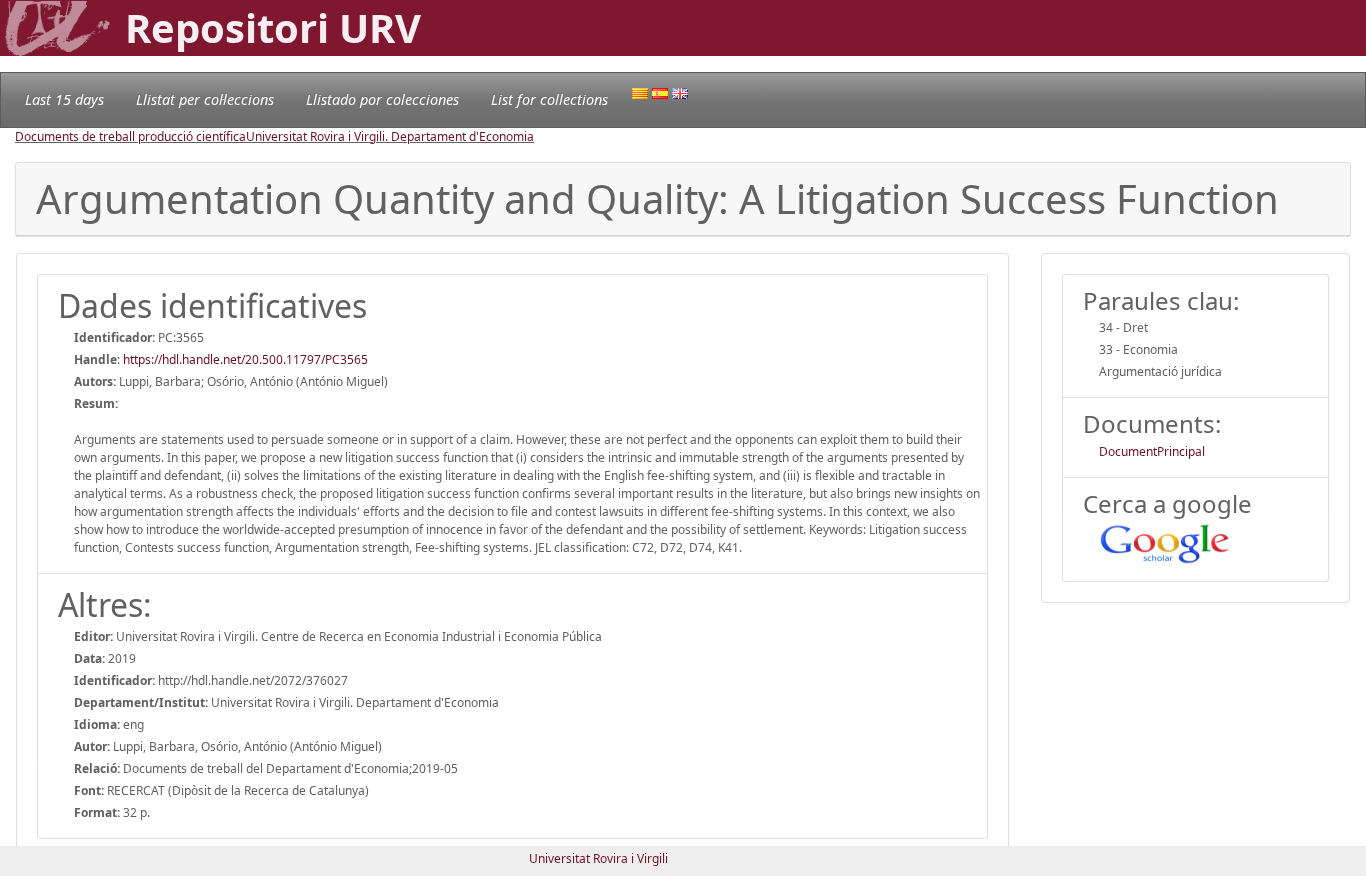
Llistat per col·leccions (205, 99)
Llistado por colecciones (382, 99)
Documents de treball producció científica (130, 136)
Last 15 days (64, 99)
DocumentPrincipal (1152, 451)
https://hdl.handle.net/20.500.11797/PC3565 (245, 359)
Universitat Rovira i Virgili (598, 858)
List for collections (549, 99)
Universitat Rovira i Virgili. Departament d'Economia (390, 136)
